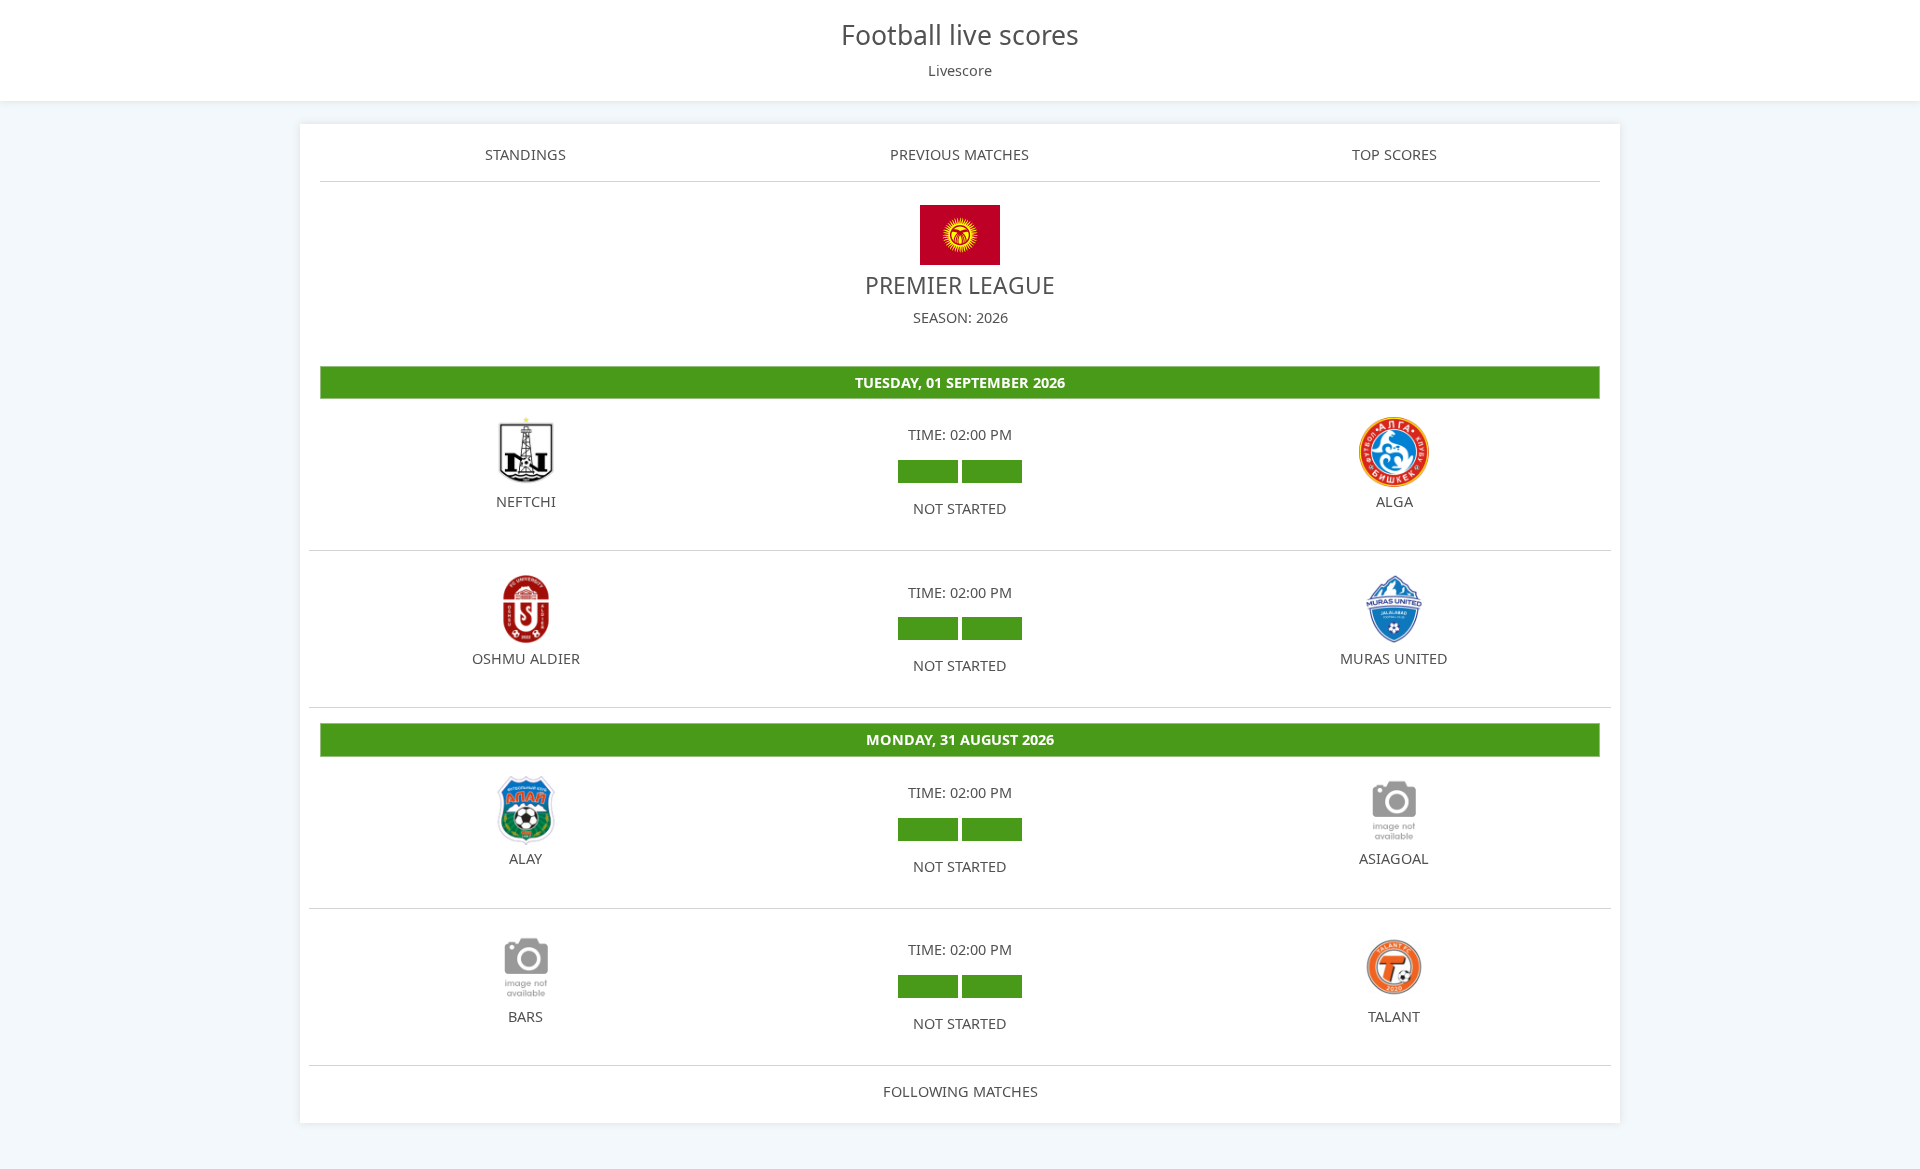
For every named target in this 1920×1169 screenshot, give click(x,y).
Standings (525, 154)
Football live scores (960, 35)
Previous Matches (959, 154)
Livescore (960, 70)
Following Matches (960, 1091)
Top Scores (1394, 154)
